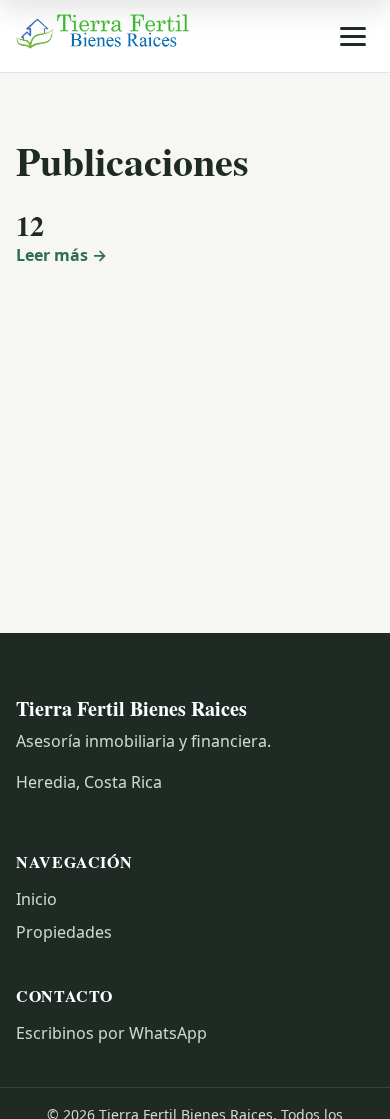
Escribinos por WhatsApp (111, 1033)
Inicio (36, 899)
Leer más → (61, 255)
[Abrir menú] (353, 36)
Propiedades (64, 932)
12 (30, 225)
